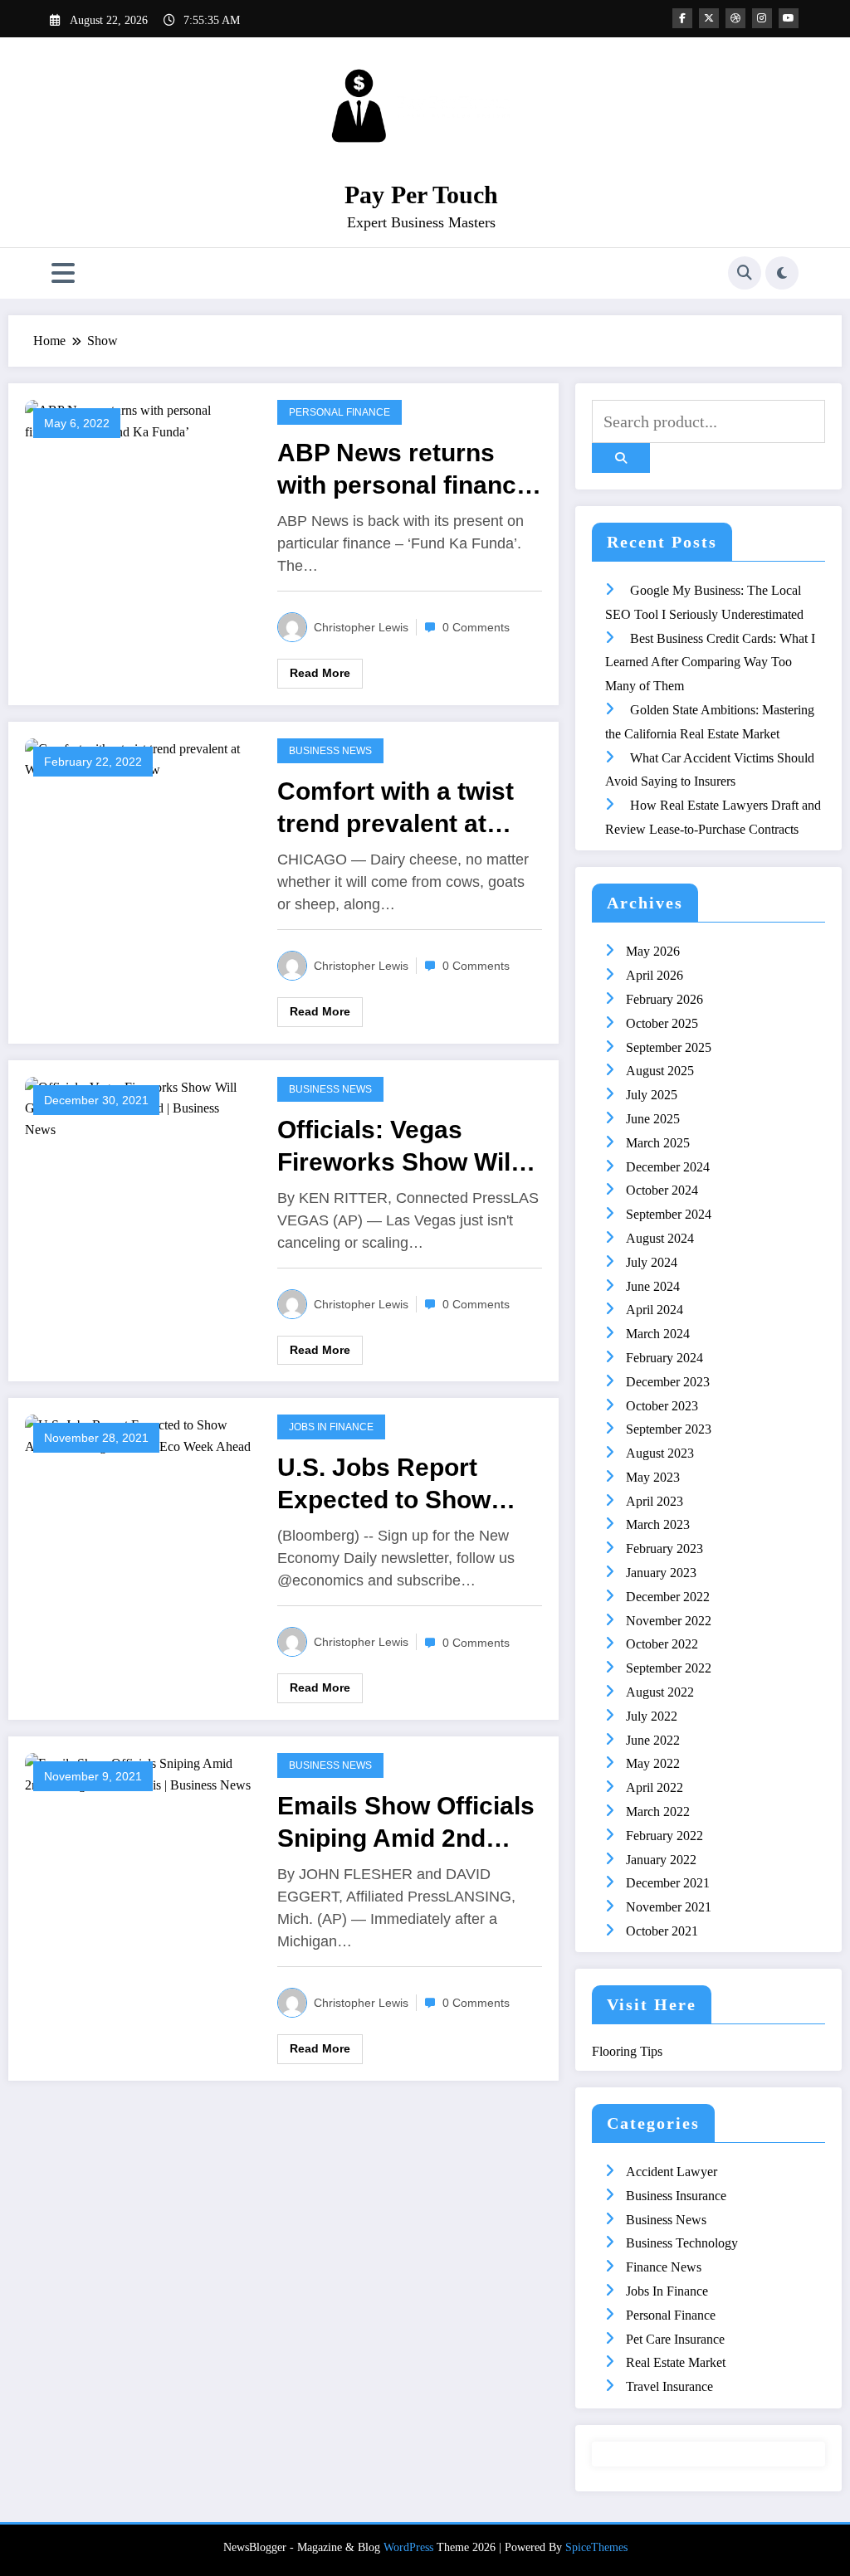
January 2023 (661, 1573)
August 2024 (660, 1238)
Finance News (664, 2267)
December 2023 (668, 1382)
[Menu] (63, 273)
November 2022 (669, 1621)
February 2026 (664, 999)
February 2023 (664, 1549)
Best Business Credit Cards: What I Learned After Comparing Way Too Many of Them (710, 662)
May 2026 (653, 951)
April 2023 (655, 1501)
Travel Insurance (669, 2386)
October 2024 (662, 1190)
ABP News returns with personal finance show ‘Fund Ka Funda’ (408, 470)
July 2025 (652, 1095)
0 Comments (476, 627)
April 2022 (655, 1787)
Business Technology (682, 2243)
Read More (320, 673)
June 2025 (653, 1119)
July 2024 (652, 1262)
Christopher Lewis (361, 627)
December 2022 (668, 1597)
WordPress (408, 2547)
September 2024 (669, 1214)
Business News (330, 751)
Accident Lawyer (672, 2172)
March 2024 (658, 1334)
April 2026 (655, 975)
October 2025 (662, 1023)
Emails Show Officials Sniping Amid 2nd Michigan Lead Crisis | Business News (408, 1823)
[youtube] (789, 18)
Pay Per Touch (421, 195)
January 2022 (661, 1860)
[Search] (745, 273)
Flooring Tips (627, 2051)
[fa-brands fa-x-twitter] (709, 18)
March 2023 (658, 1524)
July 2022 (652, 1716)
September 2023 (669, 1429)
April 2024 (655, 1310)
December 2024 (668, 1167)
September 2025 (669, 1047)
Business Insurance (676, 2196)
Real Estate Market (676, 2362)
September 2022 (669, 1668)
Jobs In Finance (331, 1427)
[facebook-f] (682, 18)
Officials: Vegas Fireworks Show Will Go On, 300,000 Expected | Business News (398, 1147)
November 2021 (669, 1907)
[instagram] (762, 18)
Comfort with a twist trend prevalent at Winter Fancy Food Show (396, 808)
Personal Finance (340, 412)
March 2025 (658, 1143)
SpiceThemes (596, 2547)
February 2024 (664, 1358)
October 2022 (662, 1644)
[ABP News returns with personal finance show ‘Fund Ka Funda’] (139, 419)
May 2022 (653, 1763)
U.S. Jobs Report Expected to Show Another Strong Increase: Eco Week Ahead (394, 1485)
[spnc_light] (782, 273)
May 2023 (653, 1477)
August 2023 (660, 1453)
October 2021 (662, 1931)
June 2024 (653, 1286)
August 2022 (660, 1692)
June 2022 (653, 1740)
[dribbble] (735, 18)
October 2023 (662, 1406)
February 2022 (664, 1836)
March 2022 (658, 1811)
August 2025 (660, 1071)
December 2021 (668, 1883)
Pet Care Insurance (675, 2339)
